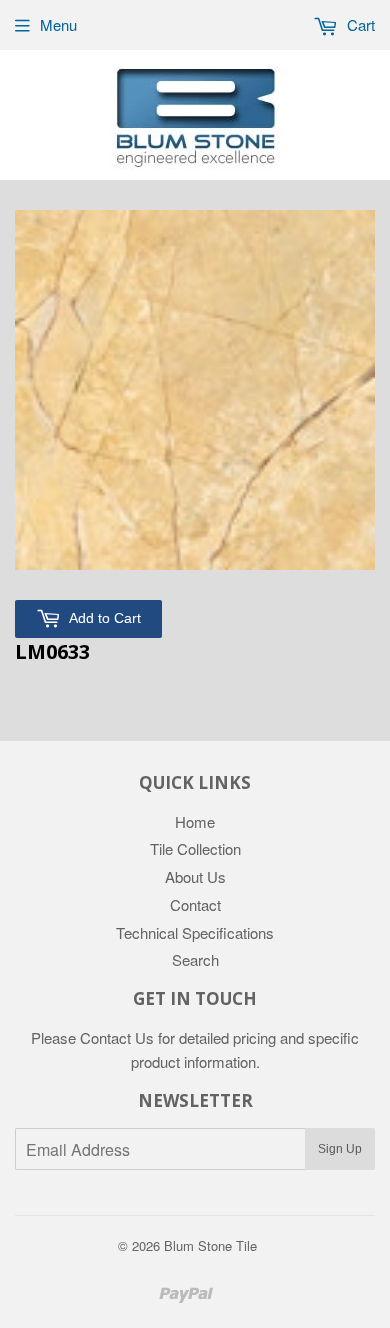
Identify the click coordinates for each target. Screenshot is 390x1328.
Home (195, 821)
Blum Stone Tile (210, 1245)
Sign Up (340, 1149)
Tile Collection (195, 848)
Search (195, 959)
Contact (195, 904)
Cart (359, 24)
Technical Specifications (195, 932)
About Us (195, 876)
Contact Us (117, 1037)
